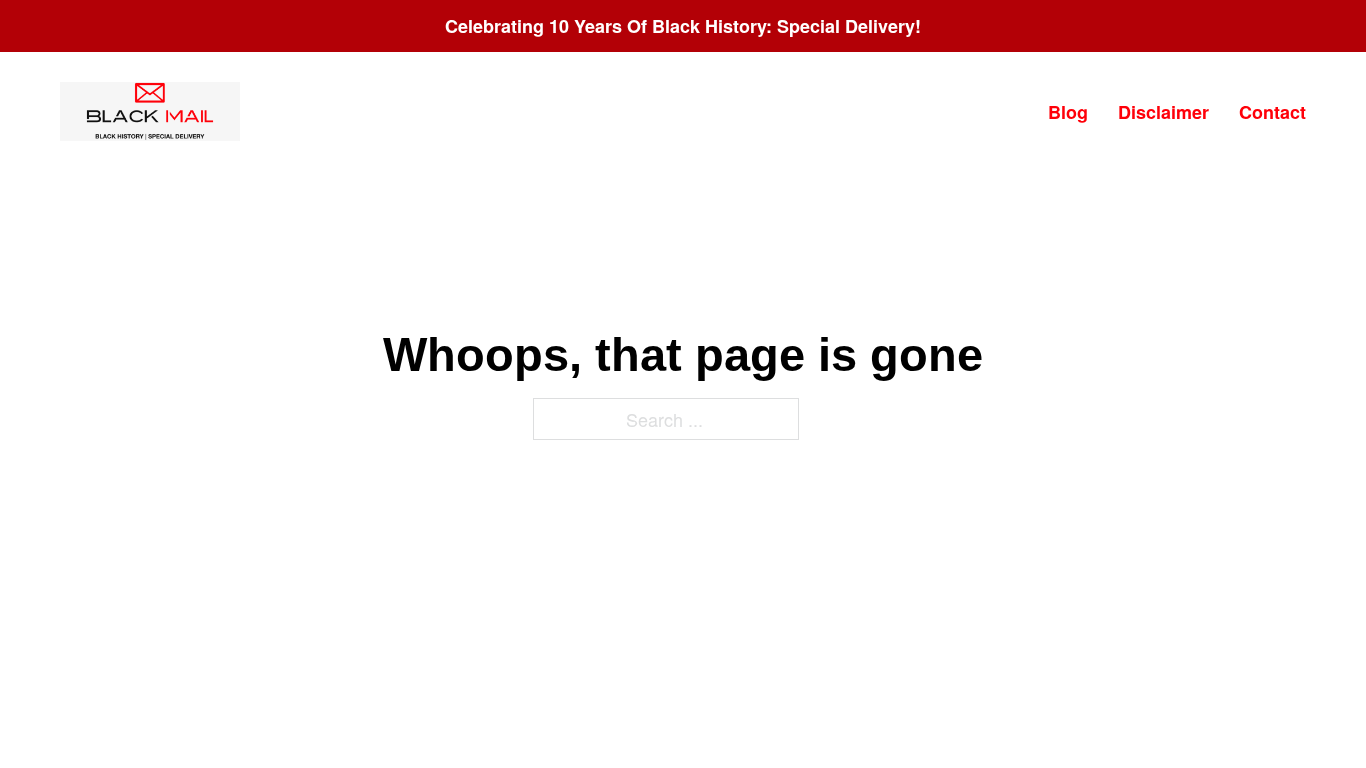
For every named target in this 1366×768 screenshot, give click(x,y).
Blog (1068, 112)
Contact (1272, 112)
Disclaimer (1163, 112)
